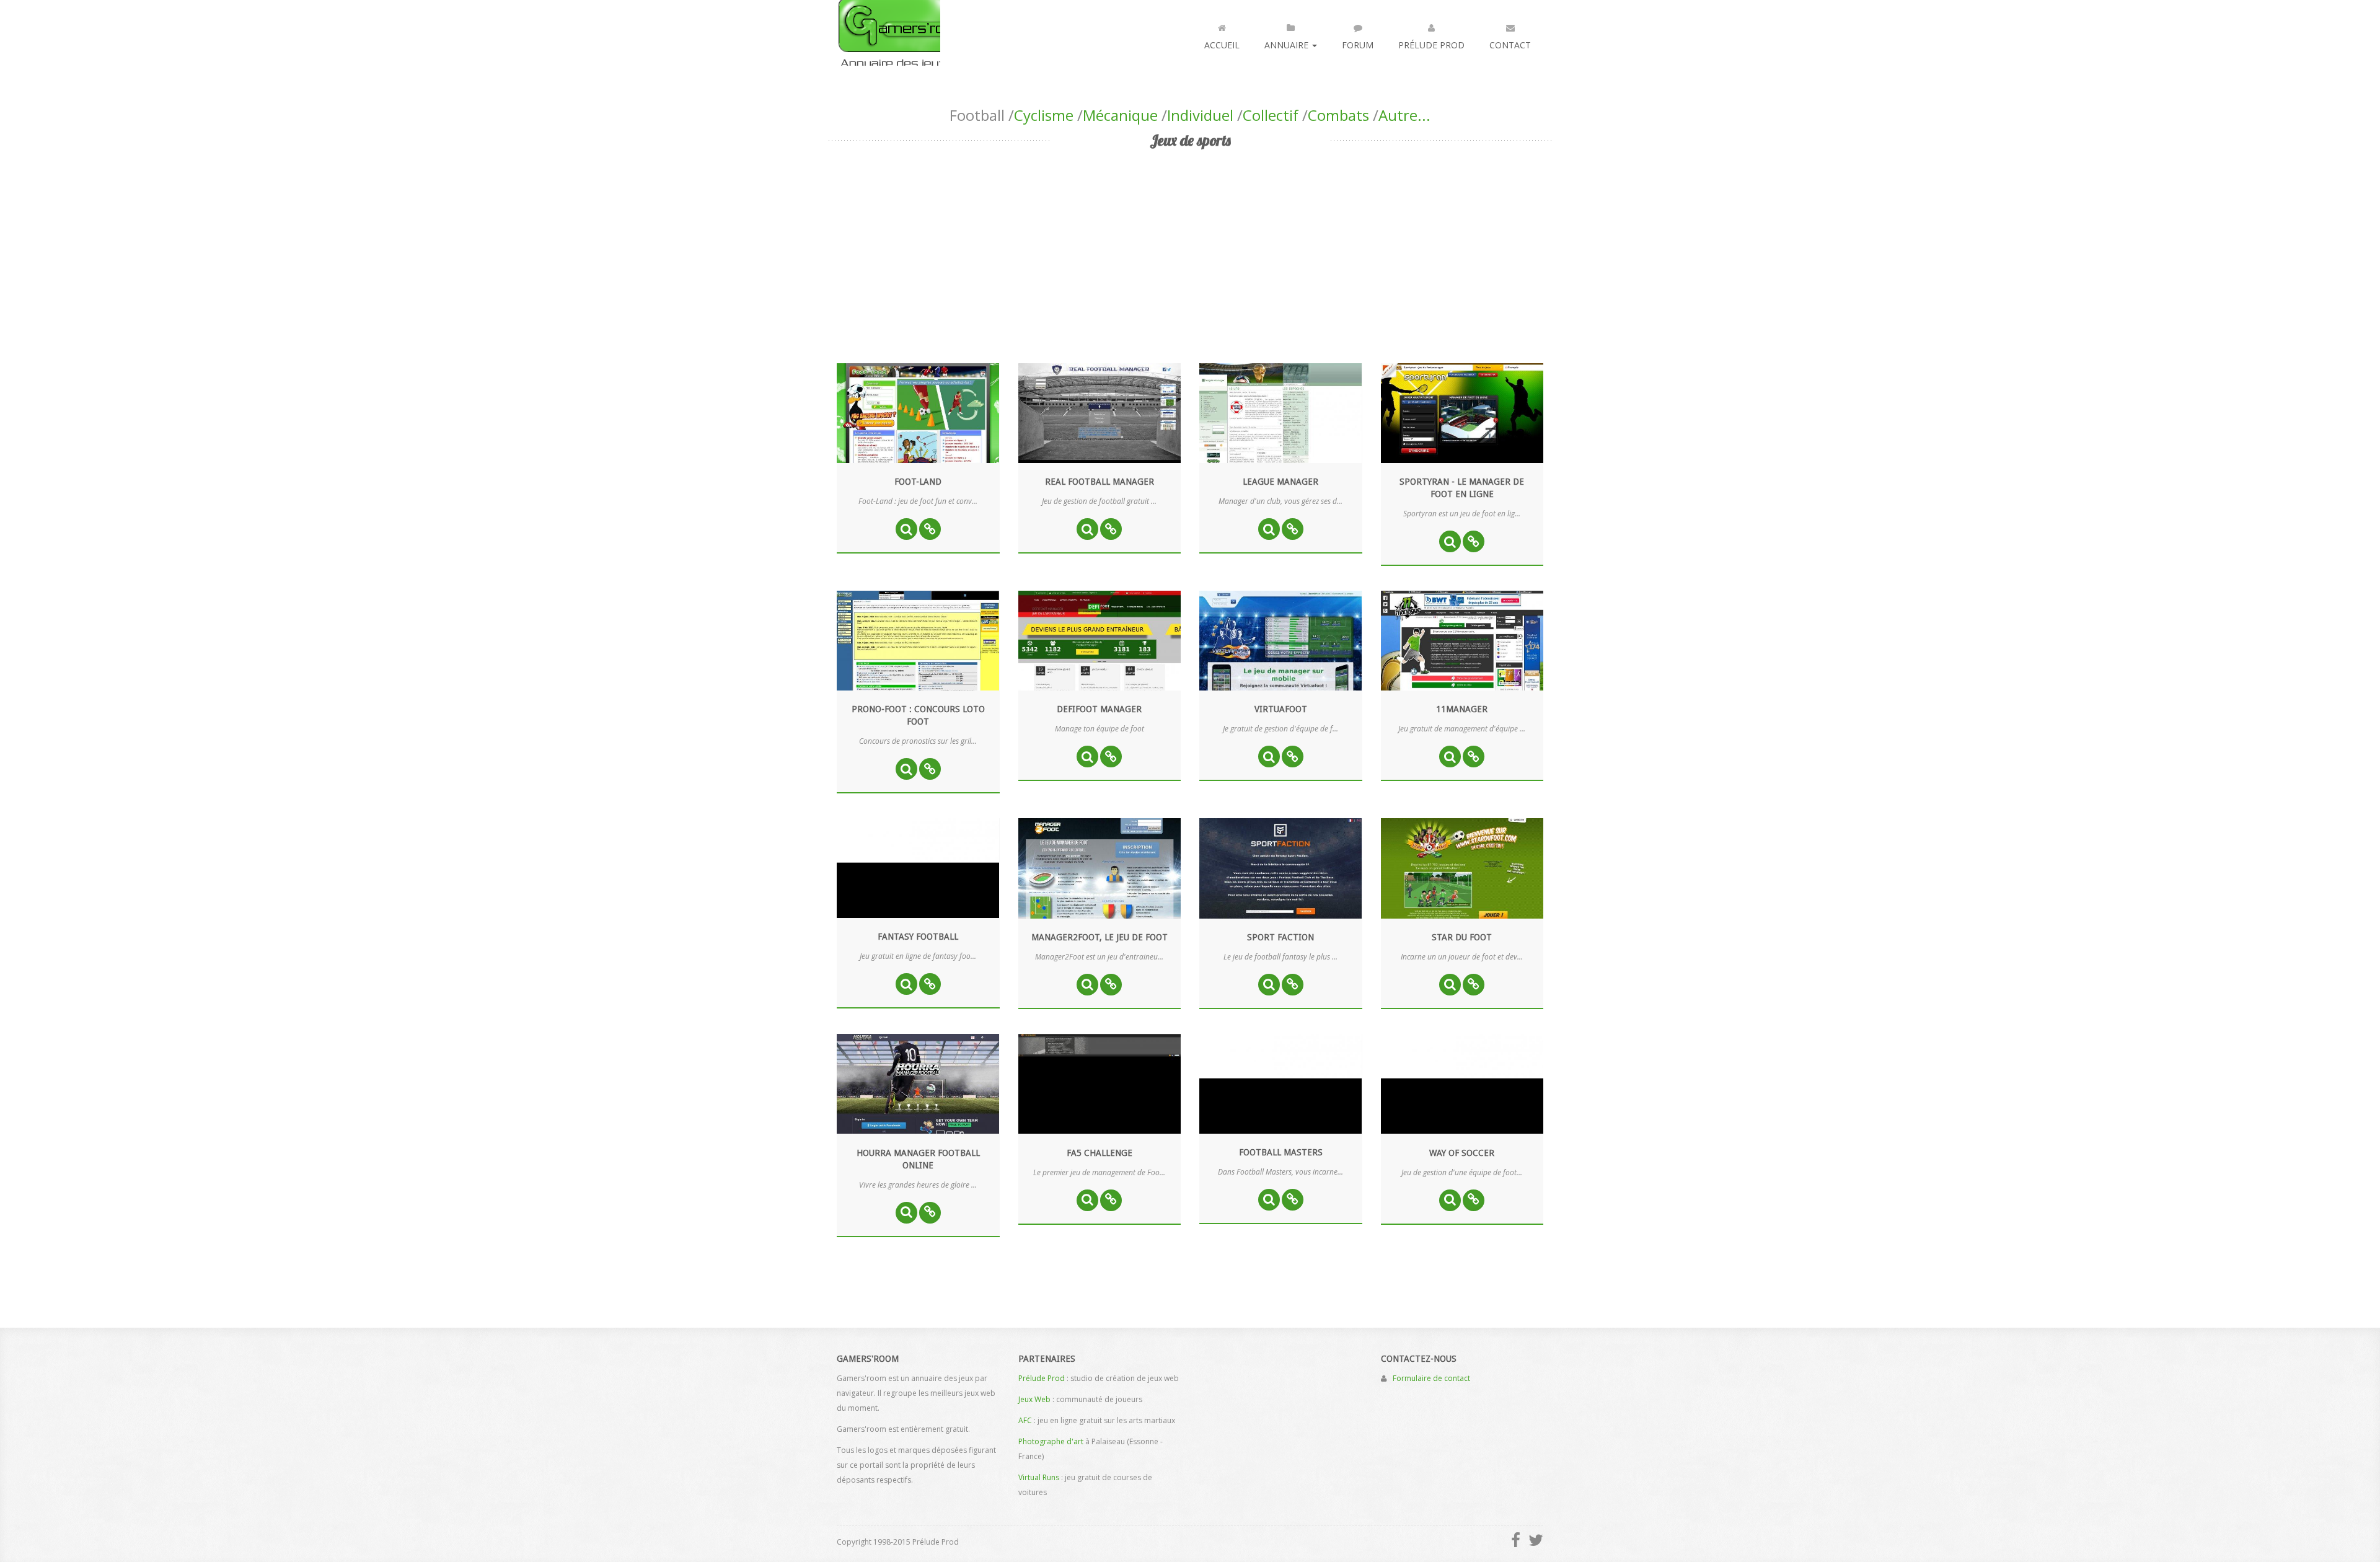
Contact (1510, 45)
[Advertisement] (1190, 245)
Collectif (1271, 115)
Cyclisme (1044, 115)
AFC (1025, 1420)
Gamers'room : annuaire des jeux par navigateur (888, 33)
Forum (1358, 45)
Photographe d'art (1051, 1441)
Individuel (1200, 115)
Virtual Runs (1039, 1477)
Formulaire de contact (1431, 1378)
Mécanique (1120, 115)
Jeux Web (1034, 1399)
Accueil (1222, 45)
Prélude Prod (1431, 45)
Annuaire (1288, 45)
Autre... (1404, 115)
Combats (1338, 115)
